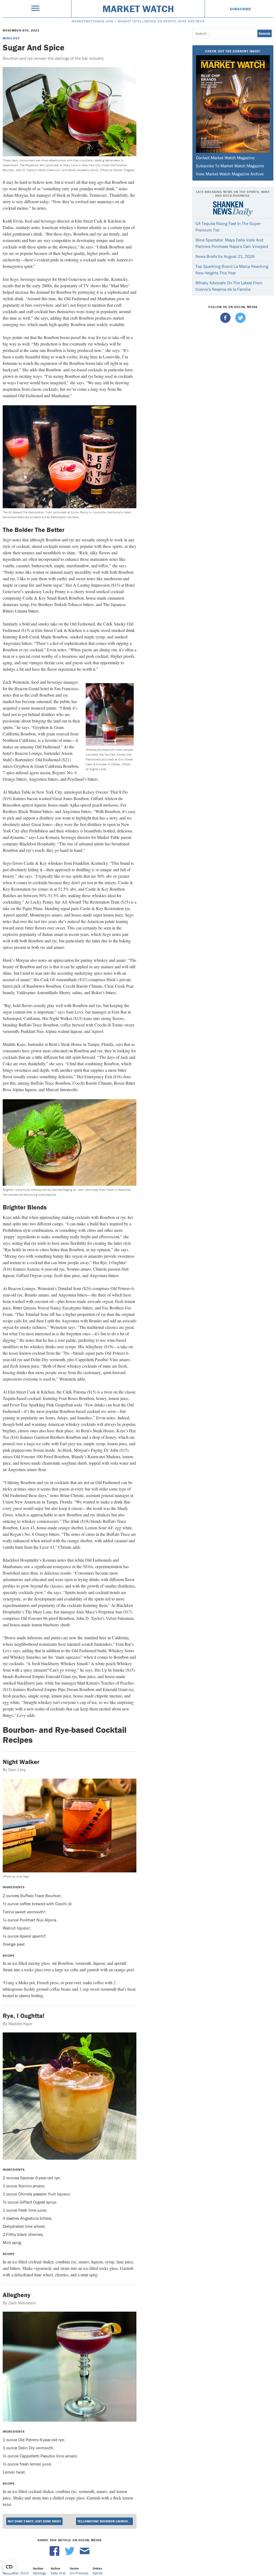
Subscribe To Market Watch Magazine (230, 166)
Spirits (98, 2573)
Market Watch (138, 9)
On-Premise (79, 2573)
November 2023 (16, 2573)
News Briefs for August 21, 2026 (225, 256)
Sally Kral (58, 2573)
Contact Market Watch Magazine (225, 158)
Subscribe (241, 9)
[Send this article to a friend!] (85, 2554)
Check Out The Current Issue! (233, 51)
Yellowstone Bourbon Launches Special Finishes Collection (105, 2521)
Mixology (11, 38)
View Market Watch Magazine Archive (230, 174)
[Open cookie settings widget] (9, 2567)
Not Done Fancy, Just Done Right (34, 2521)
